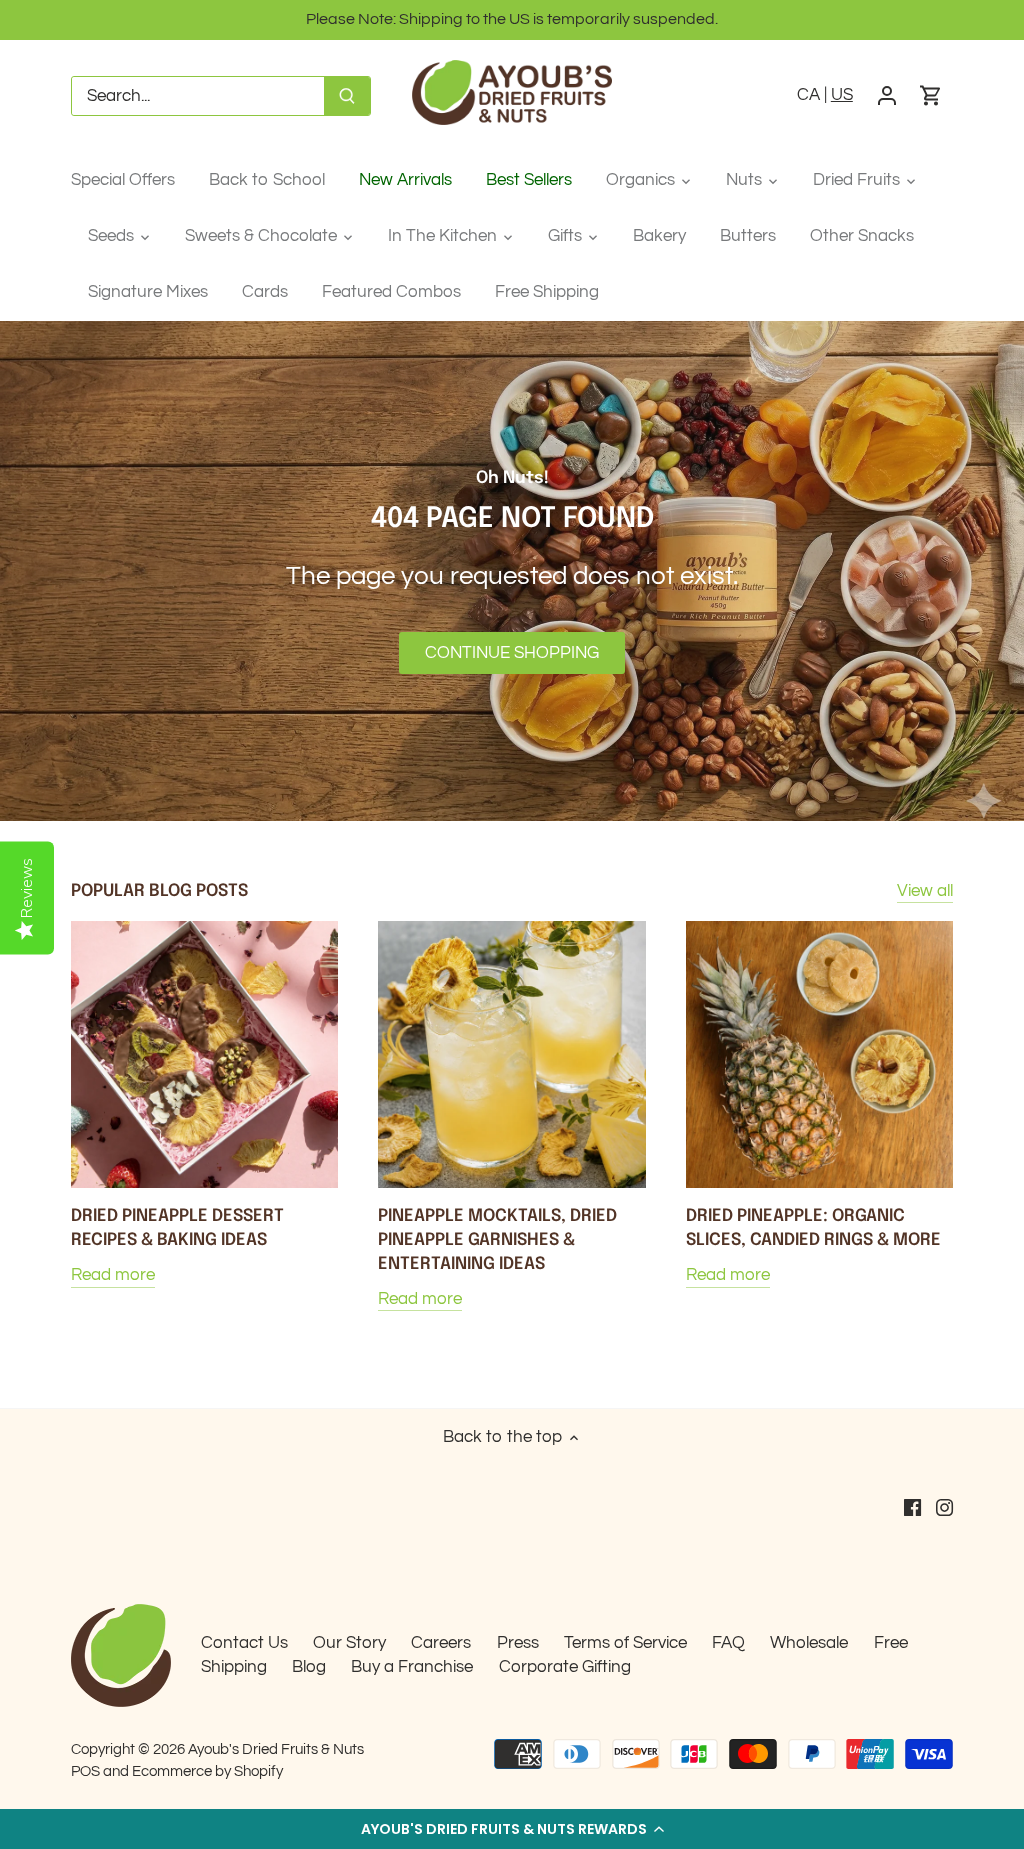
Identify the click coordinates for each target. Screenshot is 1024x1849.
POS (85, 1771)
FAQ (728, 1643)
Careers (441, 1643)
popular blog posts (159, 891)
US (842, 95)
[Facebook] (912, 1507)
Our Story (349, 1643)
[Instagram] (944, 1507)
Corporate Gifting (565, 1667)
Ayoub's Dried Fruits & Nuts (276, 1749)
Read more (113, 1275)
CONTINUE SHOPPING (512, 653)
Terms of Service (625, 1643)
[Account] (887, 96)
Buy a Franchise (412, 1667)
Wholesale (809, 1643)
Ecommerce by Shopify (207, 1771)
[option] (512, 571)
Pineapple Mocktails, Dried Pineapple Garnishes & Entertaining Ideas (497, 1240)
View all (925, 891)
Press (518, 1643)
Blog (309, 1667)
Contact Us (244, 1643)
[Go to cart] (931, 96)
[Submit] (347, 96)
